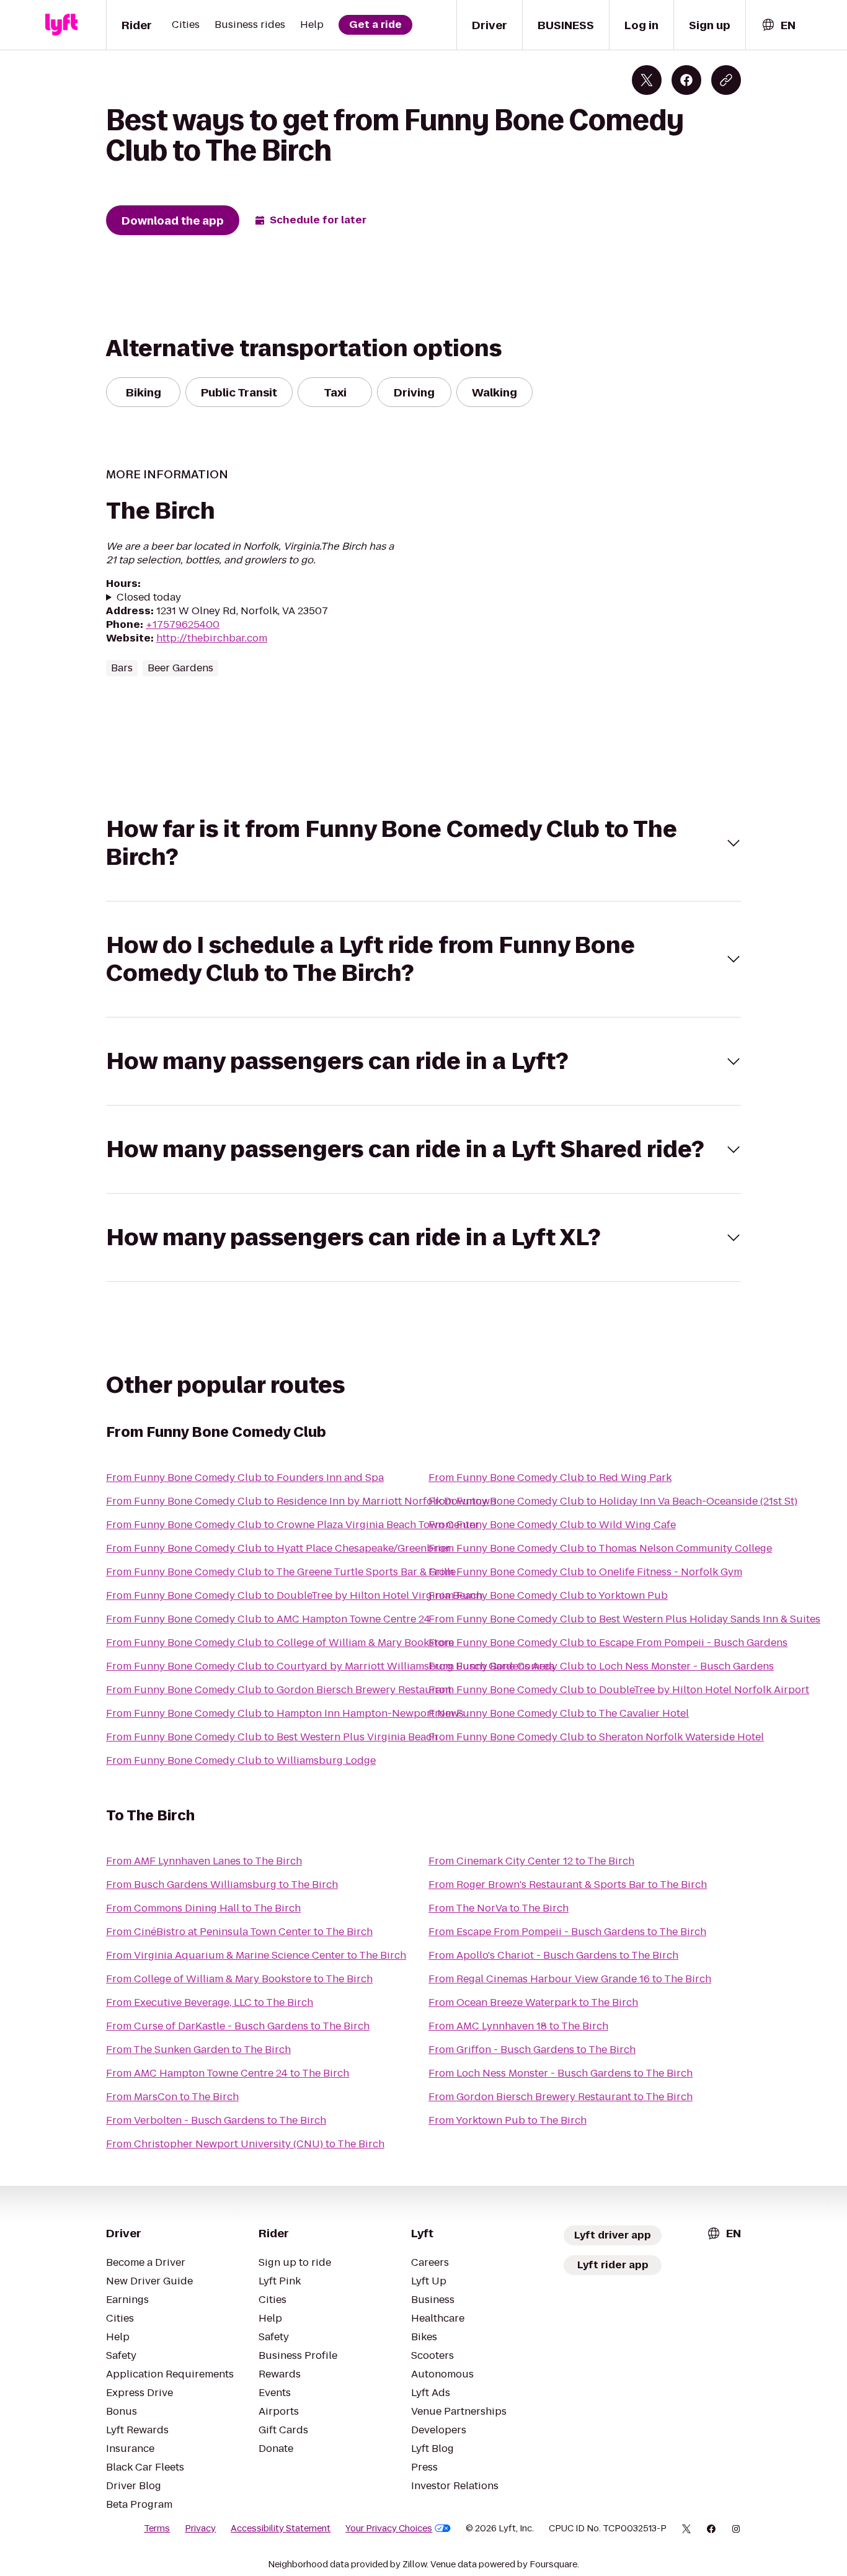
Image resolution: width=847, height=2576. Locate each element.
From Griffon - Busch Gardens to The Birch (532, 2050)
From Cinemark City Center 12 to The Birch (531, 1861)
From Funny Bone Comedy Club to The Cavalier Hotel (559, 1713)
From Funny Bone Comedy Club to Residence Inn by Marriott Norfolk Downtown (301, 1501)
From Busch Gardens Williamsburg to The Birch (222, 1885)
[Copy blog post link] (726, 80)
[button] (423, 843)
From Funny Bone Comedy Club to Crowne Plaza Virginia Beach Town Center (293, 1525)
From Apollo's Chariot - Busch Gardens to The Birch (553, 1955)
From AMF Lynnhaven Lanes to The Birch (204, 1861)
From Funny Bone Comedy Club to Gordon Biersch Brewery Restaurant (279, 1690)
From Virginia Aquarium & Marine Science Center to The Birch (256, 1955)
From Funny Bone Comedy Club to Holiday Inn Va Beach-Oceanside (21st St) (613, 1501)
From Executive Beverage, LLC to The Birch (210, 2002)
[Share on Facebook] (686, 80)
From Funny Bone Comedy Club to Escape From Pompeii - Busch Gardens (608, 1643)
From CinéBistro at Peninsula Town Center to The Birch (239, 1932)
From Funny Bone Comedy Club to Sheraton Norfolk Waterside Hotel (596, 1737)
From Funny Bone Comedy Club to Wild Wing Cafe (552, 1525)
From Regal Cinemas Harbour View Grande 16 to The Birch (570, 1979)
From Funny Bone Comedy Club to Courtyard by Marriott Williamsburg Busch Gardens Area (330, 1666)
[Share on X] (647, 80)
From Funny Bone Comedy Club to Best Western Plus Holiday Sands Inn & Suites (624, 1619)
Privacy (200, 2528)
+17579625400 (183, 624)
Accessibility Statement (281, 2528)
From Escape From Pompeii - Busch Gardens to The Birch (567, 1932)
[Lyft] (61, 25)
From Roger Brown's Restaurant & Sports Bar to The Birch (568, 1885)
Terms (157, 2528)
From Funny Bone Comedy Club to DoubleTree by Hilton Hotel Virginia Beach (294, 1595)
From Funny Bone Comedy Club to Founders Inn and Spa (245, 1478)
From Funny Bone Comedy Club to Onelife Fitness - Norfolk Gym (585, 1572)
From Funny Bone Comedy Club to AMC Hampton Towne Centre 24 (268, 1619)
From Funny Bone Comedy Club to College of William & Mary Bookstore (280, 1643)
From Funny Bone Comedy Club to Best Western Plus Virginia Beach (272, 1737)
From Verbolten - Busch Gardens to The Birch (216, 2120)
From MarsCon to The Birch (172, 2097)
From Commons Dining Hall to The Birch (203, 1908)
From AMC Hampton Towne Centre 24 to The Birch (228, 2073)
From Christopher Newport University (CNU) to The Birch (245, 2144)
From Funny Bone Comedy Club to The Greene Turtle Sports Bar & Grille (281, 1572)
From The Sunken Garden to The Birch (198, 2050)
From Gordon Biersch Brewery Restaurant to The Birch (561, 2097)
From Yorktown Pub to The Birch (508, 2120)
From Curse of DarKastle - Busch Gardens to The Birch (238, 2026)
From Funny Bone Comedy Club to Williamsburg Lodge (241, 1760)
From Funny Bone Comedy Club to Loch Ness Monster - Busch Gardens (601, 1666)
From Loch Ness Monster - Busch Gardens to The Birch (561, 2073)
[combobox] (778, 25)
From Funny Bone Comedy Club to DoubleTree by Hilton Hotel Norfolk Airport (619, 1690)
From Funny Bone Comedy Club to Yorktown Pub (548, 1595)
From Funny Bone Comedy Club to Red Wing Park (550, 1478)
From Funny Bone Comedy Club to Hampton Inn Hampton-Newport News (285, 1713)
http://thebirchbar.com (212, 638)
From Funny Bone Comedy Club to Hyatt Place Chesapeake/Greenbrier (278, 1548)
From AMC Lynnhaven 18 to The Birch (518, 2026)
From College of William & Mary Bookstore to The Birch (239, 1979)
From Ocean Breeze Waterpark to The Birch (533, 2002)
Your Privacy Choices (389, 2528)
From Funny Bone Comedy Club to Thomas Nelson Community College (600, 1548)
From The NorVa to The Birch (499, 1908)
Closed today (149, 597)
